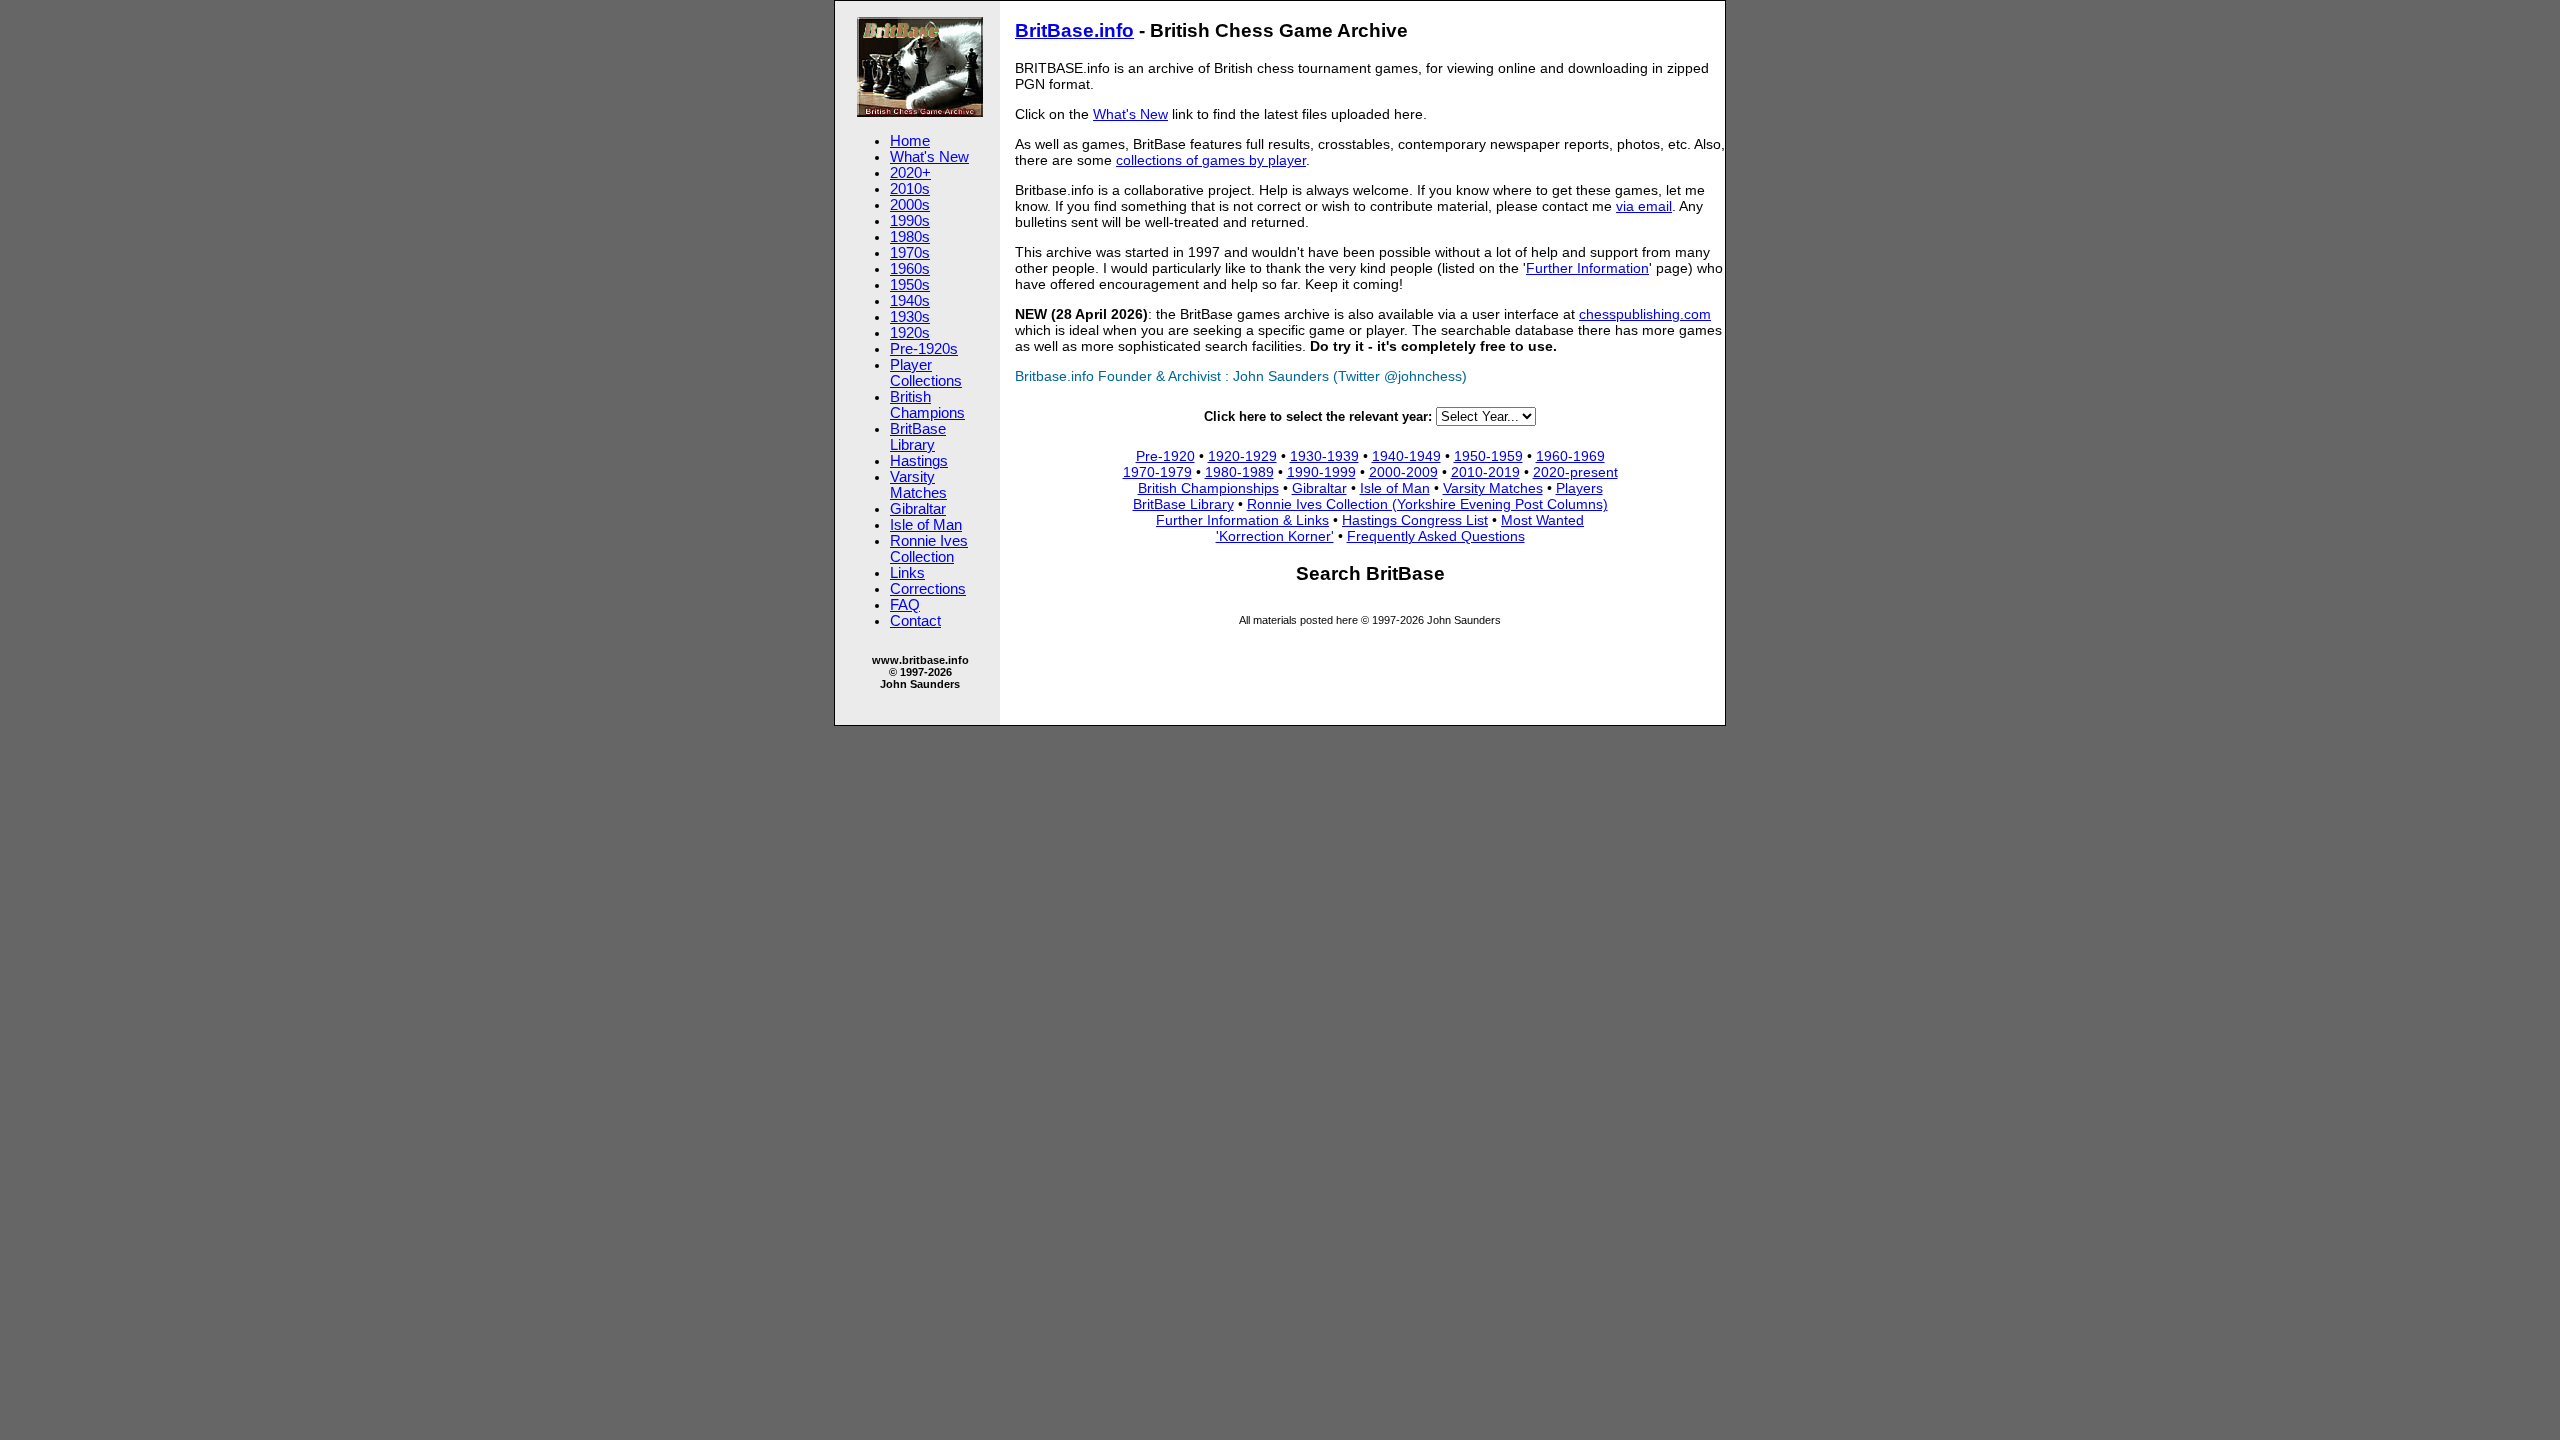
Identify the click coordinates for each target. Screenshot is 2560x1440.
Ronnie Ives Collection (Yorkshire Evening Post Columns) (1427, 504)
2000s (910, 205)
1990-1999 (1321, 472)
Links (907, 573)
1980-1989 (1239, 472)
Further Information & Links (1242, 520)
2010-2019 (1485, 472)
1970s (910, 253)
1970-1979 (1157, 472)
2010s (910, 189)
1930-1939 (1324, 456)
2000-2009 (1403, 472)
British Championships (1208, 488)
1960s (910, 269)
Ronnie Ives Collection (929, 549)
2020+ (910, 173)
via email (1644, 206)
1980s (910, 237)
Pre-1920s (924, 349)
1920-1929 (1242, 456)
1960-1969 (1570, 456)
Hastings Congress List (1415, 520)
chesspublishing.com (1645, 314)
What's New (929, 157)
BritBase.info (1074, 30)
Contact (915, 621)
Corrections (928, 589)
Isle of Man (926, 525)
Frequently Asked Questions (1436, 536)
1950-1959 (1488, 456)
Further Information (1587, 268)
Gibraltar (918, 509)
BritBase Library (918, 437)
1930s (910, 317)
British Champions (927, 405)
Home (910, 141)
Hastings (919, 461)
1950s (910, 285)
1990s (910, 221)
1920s (910, 333)
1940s (910, 301)
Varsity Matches (918, 485)
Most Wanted (1542, 520)
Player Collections (926, 373)
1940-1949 (1406, 456)
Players (1579, 488)
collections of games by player (1211, 160)
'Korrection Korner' (1275, 536)
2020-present (1575, 472)
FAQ (905, 605)
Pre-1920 (1165, 456)
